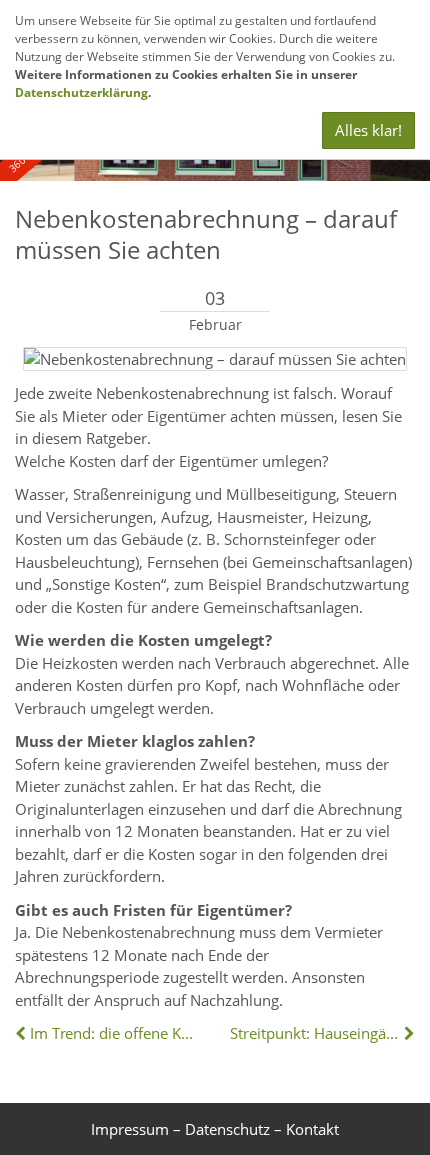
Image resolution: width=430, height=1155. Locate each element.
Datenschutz (227, 1129)
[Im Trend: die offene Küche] (22, 1033)
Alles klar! (368, 130)
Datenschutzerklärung (81, 92)
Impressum (130, 1129)
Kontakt (312, 1129)
